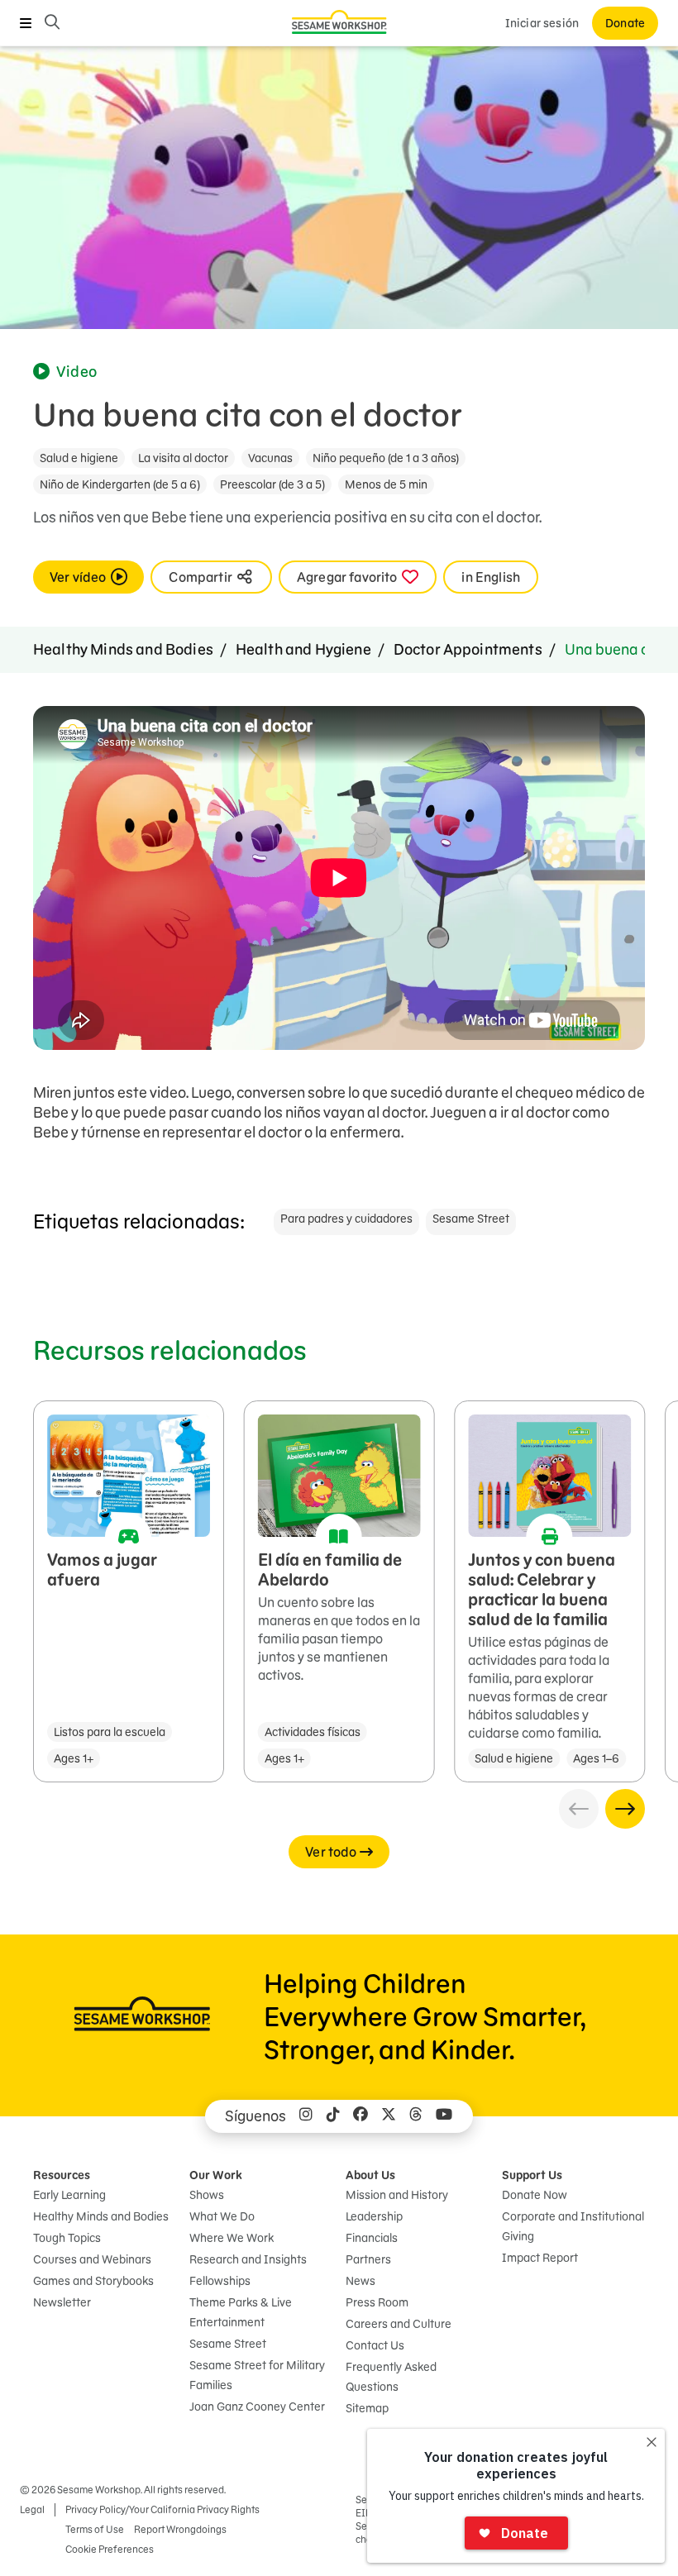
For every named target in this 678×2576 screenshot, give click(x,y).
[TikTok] (333, 2116)
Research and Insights (248, 2259)
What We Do (222, 2216)
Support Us (532, 2175)
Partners (368, 2259)
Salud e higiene (79, 458)
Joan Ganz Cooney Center (257, 2407)
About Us (370, 2175)
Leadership (374, 2216)
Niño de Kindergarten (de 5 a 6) (120, 484)
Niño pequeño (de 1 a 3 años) (386, 458)
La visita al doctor (183, 458)
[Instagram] (306, 2116)
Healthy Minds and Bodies (123, 649)
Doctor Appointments (468, 649)
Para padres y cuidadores (346, 1219)
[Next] (625, 1809)
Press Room (377, 2302)
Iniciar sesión (542, 23)
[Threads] (416, 2116)
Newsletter (62, 2302)
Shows (207, 2195)
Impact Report (540, 2258)
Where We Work (232, 2238)
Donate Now (535, 2195)
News (360, 2281)
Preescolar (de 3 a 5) (272, 484)
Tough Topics (67, 2238)
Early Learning (69, 2195)
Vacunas (270, 458)
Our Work (216, 2175)
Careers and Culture (399, 2324)
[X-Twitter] (389, 2116)
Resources (62, 2175)
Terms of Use (95, 2529)
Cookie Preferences (110, 2549)
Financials (372, 2238)
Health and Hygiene (303, 649)
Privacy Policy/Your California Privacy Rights (162, 2509)
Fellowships (220, 2281)
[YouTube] (444, 2116)
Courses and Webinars (92, 2259)
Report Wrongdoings (180, 2529)
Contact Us (375, 2345)
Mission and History (397, 2195)
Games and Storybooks (93, 2281)
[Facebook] (360, 2116)
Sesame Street (471, 1219)
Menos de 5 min (386, 484)
